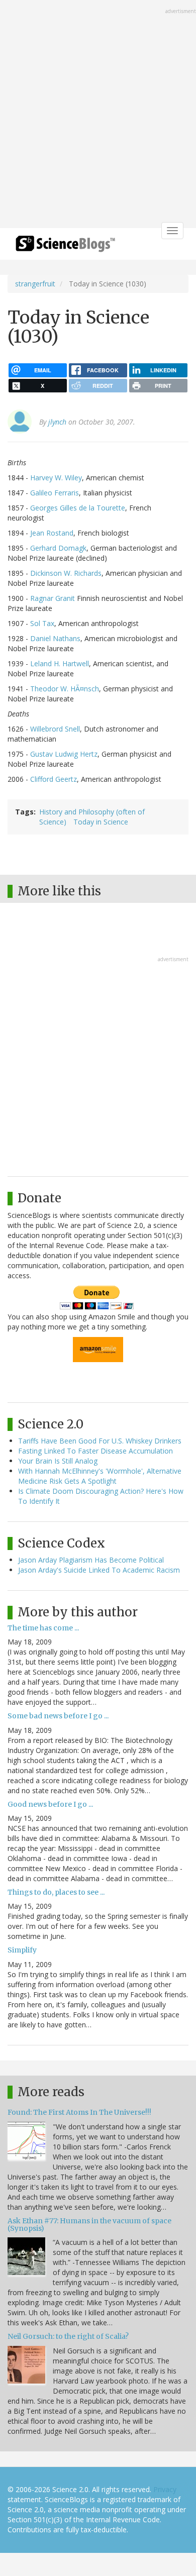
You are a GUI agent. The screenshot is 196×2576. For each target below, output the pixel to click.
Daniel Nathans (55, 638)
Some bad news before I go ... (58, 1716)
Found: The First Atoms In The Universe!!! (79, 2112)
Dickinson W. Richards (66, 573)
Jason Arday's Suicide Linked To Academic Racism (99, 1570)
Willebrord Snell (55, 729)
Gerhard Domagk (58, 548)
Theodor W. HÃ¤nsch (65, 689)
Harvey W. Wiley (56, 478)
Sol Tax (42, 623)
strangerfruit (35, 284)
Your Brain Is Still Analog (58, 1461)
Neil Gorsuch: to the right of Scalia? (68, 2336)
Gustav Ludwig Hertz (64, 754)
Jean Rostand (52, 533)
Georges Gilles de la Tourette (78, 508)
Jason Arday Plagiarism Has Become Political (91, 1560)
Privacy (165, 2489)
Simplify (22, 1950)
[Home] (65, 247)
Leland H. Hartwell (60, 663)
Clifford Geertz (54, 779)
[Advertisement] (98, 115)
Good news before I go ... (50, 1804)
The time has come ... (43, 1628)
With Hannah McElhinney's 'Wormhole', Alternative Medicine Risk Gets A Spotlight (100, 1476)
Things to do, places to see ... (56, 1892)
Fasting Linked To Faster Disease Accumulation (95, 1451)
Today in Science (101, 822)
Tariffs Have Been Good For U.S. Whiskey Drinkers (100, 1441)
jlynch (57, 422)
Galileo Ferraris (55, 493)
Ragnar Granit (53, 598)
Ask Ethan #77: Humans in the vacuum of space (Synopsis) (89, 2225)
